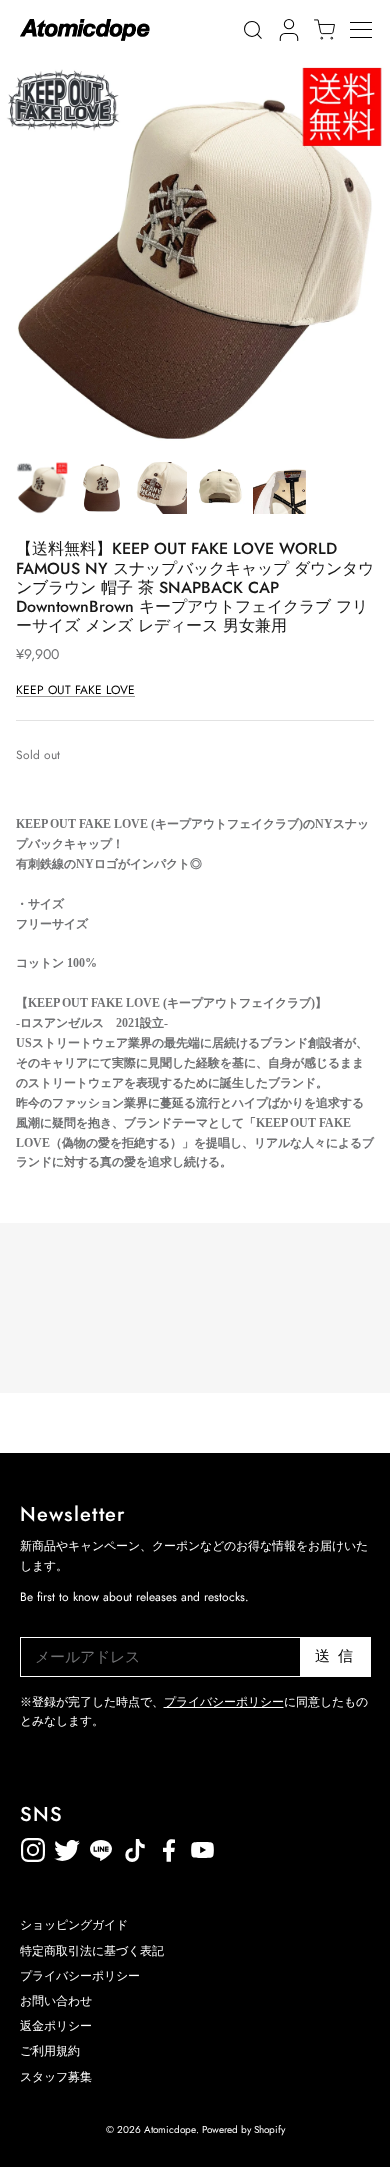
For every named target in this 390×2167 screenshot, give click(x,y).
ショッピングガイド (74, 1925)
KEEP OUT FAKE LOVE (75, 690)
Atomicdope (170, 2129)
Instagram (33, 1846)
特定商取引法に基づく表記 (92, 1951)
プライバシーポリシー (224, 1702)
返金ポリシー (271, 1846)
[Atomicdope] (85, 30)
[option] (195, 255)
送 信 (334, 1656)
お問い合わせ (56, 2001)
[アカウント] (286, 30)
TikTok (101, 1846)
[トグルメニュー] (370, 30)
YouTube (169, 1846)
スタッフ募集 (56, 2077)
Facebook (203, 1846)
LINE (135, 1846)
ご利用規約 (50, 2051)
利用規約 (237, 1846)
